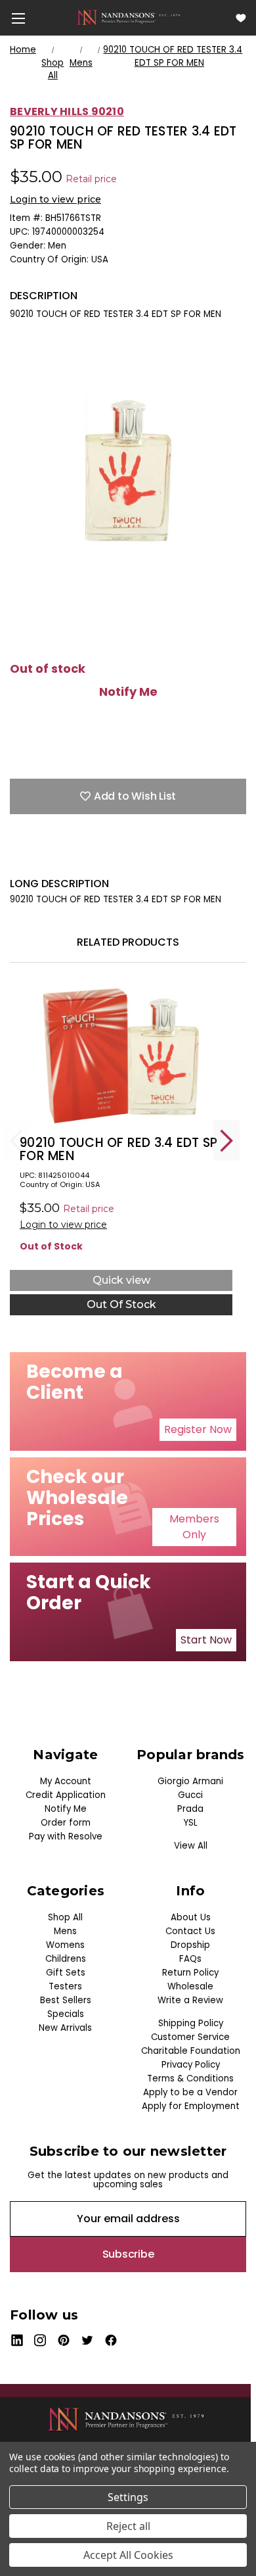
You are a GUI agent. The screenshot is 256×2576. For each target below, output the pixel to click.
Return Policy (190, 1973)
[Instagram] (40, 2340)
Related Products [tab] (128, 942)
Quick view (121, 1280)
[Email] (39, 857)
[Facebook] (16, 857)
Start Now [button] (206, 1640)
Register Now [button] (198, 1429)
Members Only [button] (194, 1527)
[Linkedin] (108, 857)
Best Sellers (66, 2000)
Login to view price (55, 199)
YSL (191, 1823)
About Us (191, 1917)
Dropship (190, 1945)
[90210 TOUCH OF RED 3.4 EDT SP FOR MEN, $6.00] (121, 1056)
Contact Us (190, 1931)
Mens (65, 1931)
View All (191, 1846)
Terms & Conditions (190, 2078)
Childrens (66, 1959)
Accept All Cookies (128, 2555)
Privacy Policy (191, 2065)
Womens (65, 1945)
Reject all (128, 2526)
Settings (128, 2497)
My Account (66, 1781)
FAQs (190, 1959)
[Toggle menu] (18, 18)
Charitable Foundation (191, 2051)
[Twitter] (85, 857)
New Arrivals (65, 2028)
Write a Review (190, 2000)
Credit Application (66, 1795)
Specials (66, 2014)
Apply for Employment (191, 2106)
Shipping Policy (191, 2023)
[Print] (62, 857)
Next (226, 1141)
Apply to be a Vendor (190, 2092)
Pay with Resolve (66, 1836)
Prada (190, 1809)
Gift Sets (66, 1973)
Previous (16, 1141)
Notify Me (128, 692)
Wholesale (190, 1986)
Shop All (65, 1917)
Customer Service (190, 2037)
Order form (66, 1823)
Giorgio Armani (190, 1781)
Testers (65, 1986)
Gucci (190, 1795)
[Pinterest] (131, 857)
